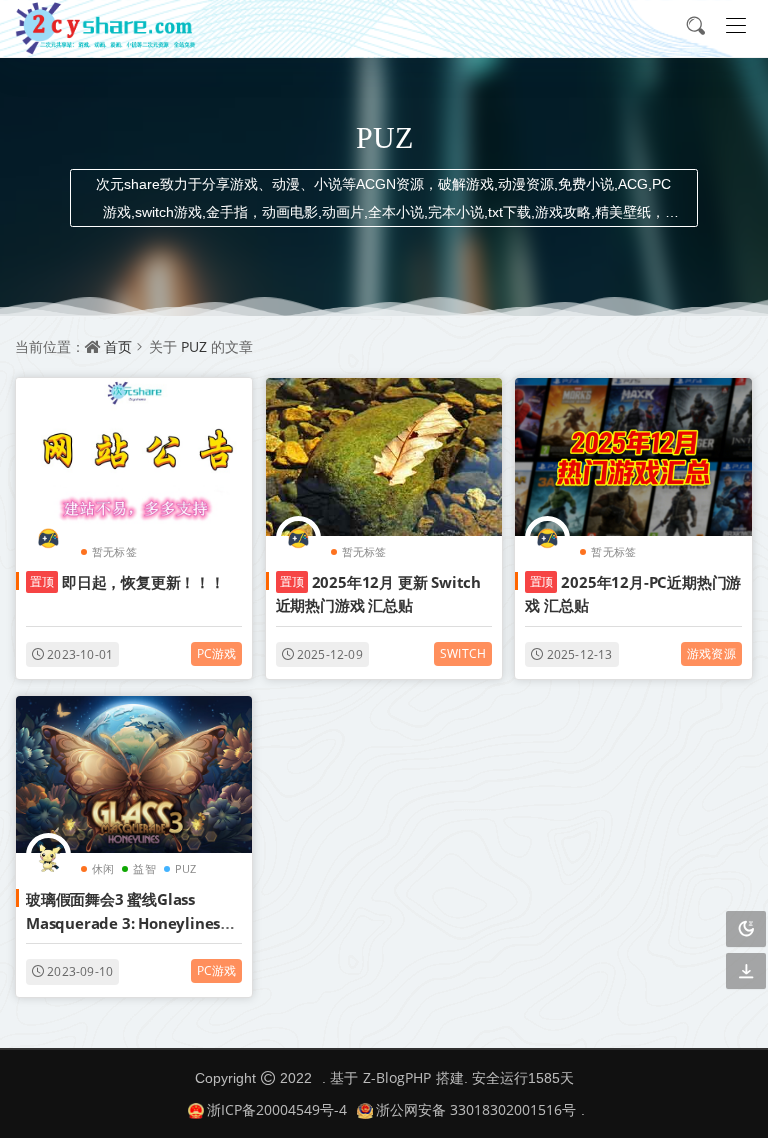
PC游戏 (217, 653)
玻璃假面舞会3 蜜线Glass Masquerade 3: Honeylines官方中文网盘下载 (130, 922)
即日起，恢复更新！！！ (127, 582)
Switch (463, 653)
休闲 (103, 868)
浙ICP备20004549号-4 (277, 1109)
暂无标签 (114, 551)
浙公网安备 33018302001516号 (476, 1109)
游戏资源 (711, 653)
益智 (144, 868)
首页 (118, 346)
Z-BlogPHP (397, 1077)
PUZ (194, 346)
